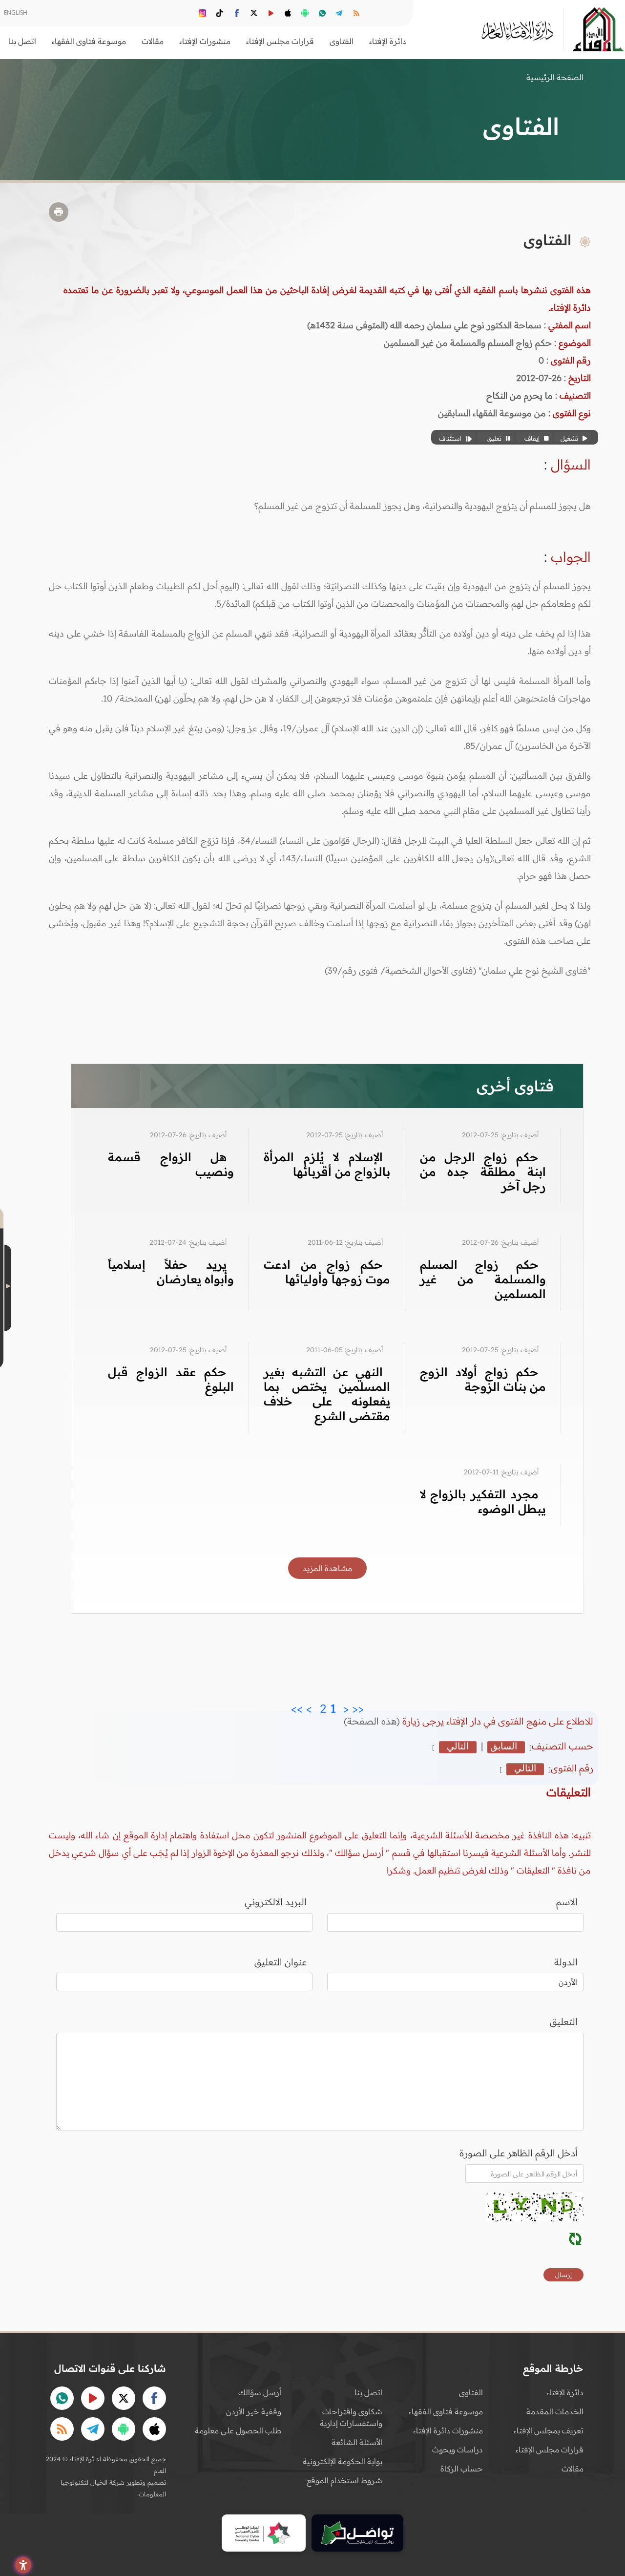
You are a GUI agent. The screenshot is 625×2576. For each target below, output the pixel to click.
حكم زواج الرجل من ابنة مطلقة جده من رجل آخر (483, 1171)
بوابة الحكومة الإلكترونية (343, 2461)
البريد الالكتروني (276, 1902)
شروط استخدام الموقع (344, 2480)
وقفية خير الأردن (254, 2411)
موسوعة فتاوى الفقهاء (446, 2411)
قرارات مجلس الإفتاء (550, 2449)
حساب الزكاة (462, 2469)
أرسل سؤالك (260, 2392)
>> (297, 1706)
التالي (458, 1746)
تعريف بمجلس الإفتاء (549, 2430)
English (16, 12)
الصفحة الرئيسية (555, 77)
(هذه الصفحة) (373, 1721)
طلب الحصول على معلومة (238, 2430)
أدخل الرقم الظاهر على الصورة (519, 2153)
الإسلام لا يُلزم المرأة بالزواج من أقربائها (327, 1164)
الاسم (567, 1902)
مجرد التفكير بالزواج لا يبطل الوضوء (483, 1501)
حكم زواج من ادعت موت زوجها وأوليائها (327, 1272)
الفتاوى (471, 2392)
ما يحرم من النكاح (520, 395)
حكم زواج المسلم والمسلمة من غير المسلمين (483, 1279)
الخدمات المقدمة (555, 2411)
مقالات (573, 2469)
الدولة (566, 1962)
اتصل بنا (22, 41)
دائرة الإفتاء (565, 2392)
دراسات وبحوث (458, 2449)
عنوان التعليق (281, 1962)
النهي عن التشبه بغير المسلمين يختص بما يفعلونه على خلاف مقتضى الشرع (327, 1394)
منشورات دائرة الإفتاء (448, 2430)
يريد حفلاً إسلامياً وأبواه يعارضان (171, 1272)
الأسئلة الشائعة (357, 2442)
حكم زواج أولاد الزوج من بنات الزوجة (483, 1379)
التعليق (564, 2022)
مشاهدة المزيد (327, 1568)
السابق (504, 1746)
